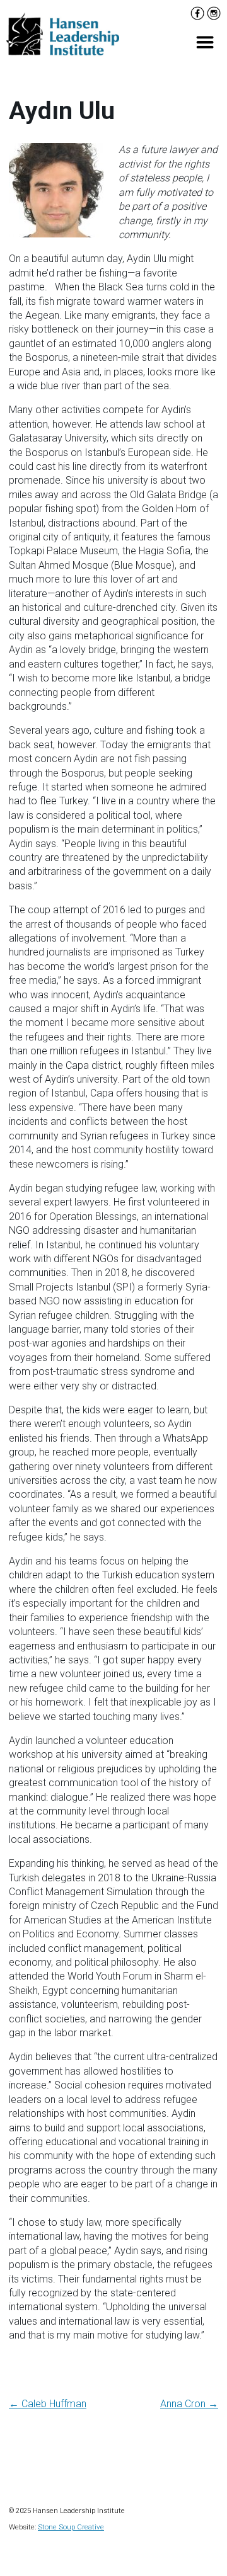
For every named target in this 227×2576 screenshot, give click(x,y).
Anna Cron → (189, 2404)
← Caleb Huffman (48, 2404)
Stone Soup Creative (71, 2527)
